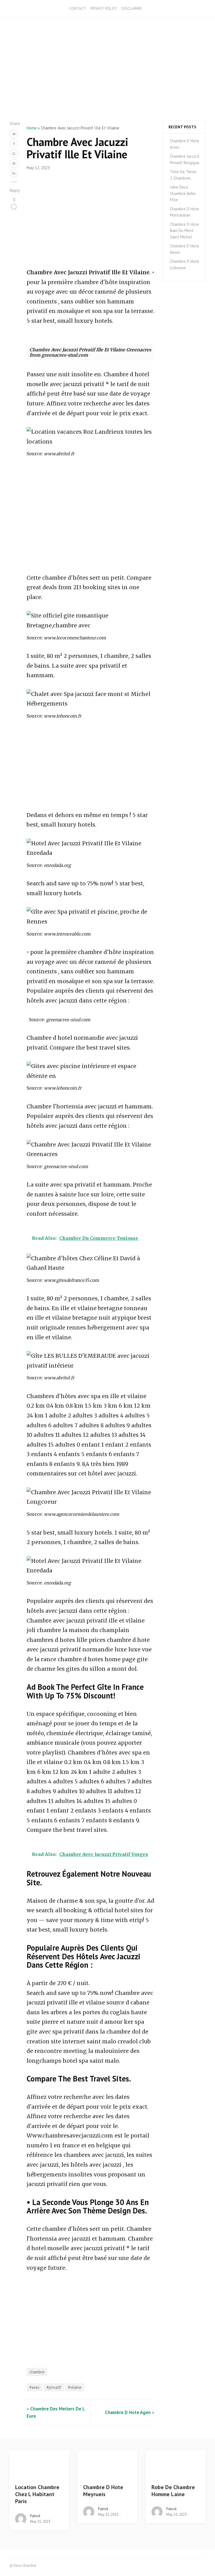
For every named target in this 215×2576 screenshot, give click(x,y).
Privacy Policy (104, 8)
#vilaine (75, 2387)
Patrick (35, 2516)
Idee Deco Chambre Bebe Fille (183, 193)
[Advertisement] (107, 81)
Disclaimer (132, 8)
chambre (37, 2372)
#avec (35, 2387)
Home (32, 128)
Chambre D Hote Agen (128, 2412)
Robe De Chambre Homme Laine (173, 2491)
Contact (78, 8)
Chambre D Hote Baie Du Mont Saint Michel (184, 231)
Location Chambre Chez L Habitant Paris (37, 2494)
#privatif (54, 2387)
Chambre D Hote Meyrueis (103, 2491)
